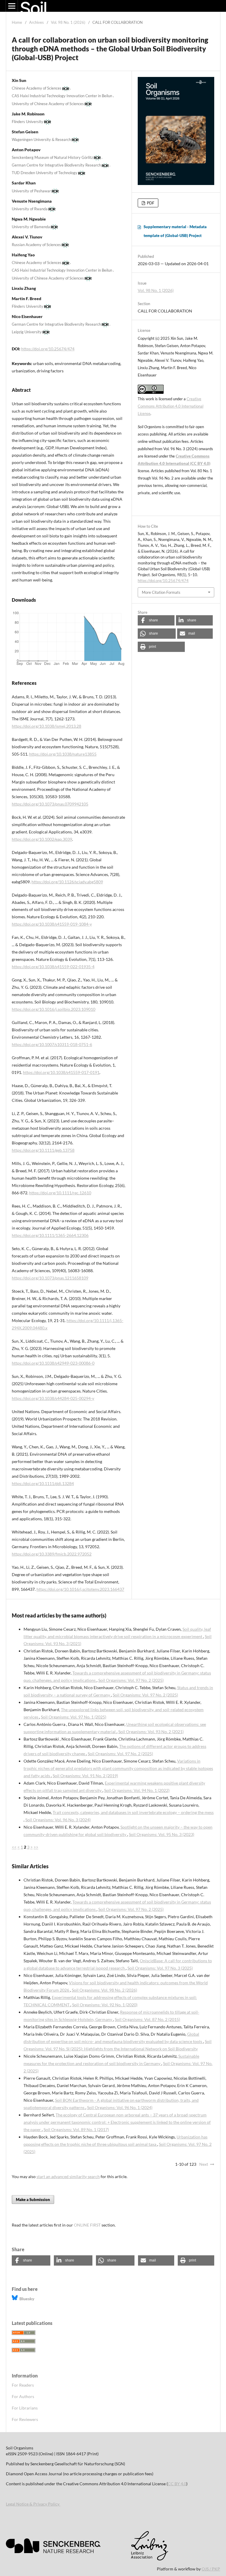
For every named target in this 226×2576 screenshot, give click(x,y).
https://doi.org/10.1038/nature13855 (63, 754)
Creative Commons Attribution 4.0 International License (171, 406)
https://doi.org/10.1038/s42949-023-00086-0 (53, 1363)
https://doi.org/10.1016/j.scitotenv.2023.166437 (80, 1589)
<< (14, 1847)
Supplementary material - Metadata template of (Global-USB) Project (175, 231)
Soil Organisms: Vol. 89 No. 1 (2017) (76, 2129)
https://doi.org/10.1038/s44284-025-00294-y (53, 1398)
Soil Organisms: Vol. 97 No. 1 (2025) (74, 1717)
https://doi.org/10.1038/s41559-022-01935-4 (53, 967)
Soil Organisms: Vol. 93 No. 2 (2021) (151, 1732)
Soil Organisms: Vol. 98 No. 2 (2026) (104, 1990)
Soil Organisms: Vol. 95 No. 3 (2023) (162, 1834)
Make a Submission (33, 2200)
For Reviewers (25, 2419)
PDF (150, 203)
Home (17, 22)
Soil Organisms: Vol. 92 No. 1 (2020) (105, 2005)
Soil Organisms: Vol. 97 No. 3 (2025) (160, 1968)
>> (36, 1847)
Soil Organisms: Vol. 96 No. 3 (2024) (58, 1820)
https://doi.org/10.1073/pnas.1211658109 (50, 1278)
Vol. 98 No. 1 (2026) (68, 22)
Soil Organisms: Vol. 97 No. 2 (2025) (131, 1680)
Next (204, 2164)
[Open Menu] (12, 6)
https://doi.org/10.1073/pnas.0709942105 (50, 804)
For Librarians (25, 2408)
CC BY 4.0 (177, 2484)
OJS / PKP (211, 2569)
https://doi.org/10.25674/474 (48, 349)
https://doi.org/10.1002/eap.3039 (42, 839)
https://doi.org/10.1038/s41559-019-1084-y (52, 924)
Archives (36, 22)
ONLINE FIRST (87, 2225)
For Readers (23, 2385)
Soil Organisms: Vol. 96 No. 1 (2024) (120, 2107)
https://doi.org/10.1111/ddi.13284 (43, 1483)
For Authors (23, 2396)
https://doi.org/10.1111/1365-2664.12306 (50, 1235)
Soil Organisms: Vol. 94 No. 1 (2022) (137, 1790)
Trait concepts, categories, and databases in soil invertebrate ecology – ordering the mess (133, 1812)
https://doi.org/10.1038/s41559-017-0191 (61, 1072)
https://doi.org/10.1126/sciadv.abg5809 (67, 882)
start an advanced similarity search (68, 2176)
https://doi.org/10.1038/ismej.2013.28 (46, 726)
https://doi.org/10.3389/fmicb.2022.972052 (52, 1554)
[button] (156, 620)
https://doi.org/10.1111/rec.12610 (60, 1193)
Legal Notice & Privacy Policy (33, 2504)
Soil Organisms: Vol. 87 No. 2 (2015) (147, 2019)
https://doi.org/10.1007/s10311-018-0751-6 (52, 1044)
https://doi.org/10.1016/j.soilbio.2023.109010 (54, 1009)
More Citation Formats (161, 592)
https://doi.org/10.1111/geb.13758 (43, 1150)
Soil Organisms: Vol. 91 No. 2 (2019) (85, 1776)
